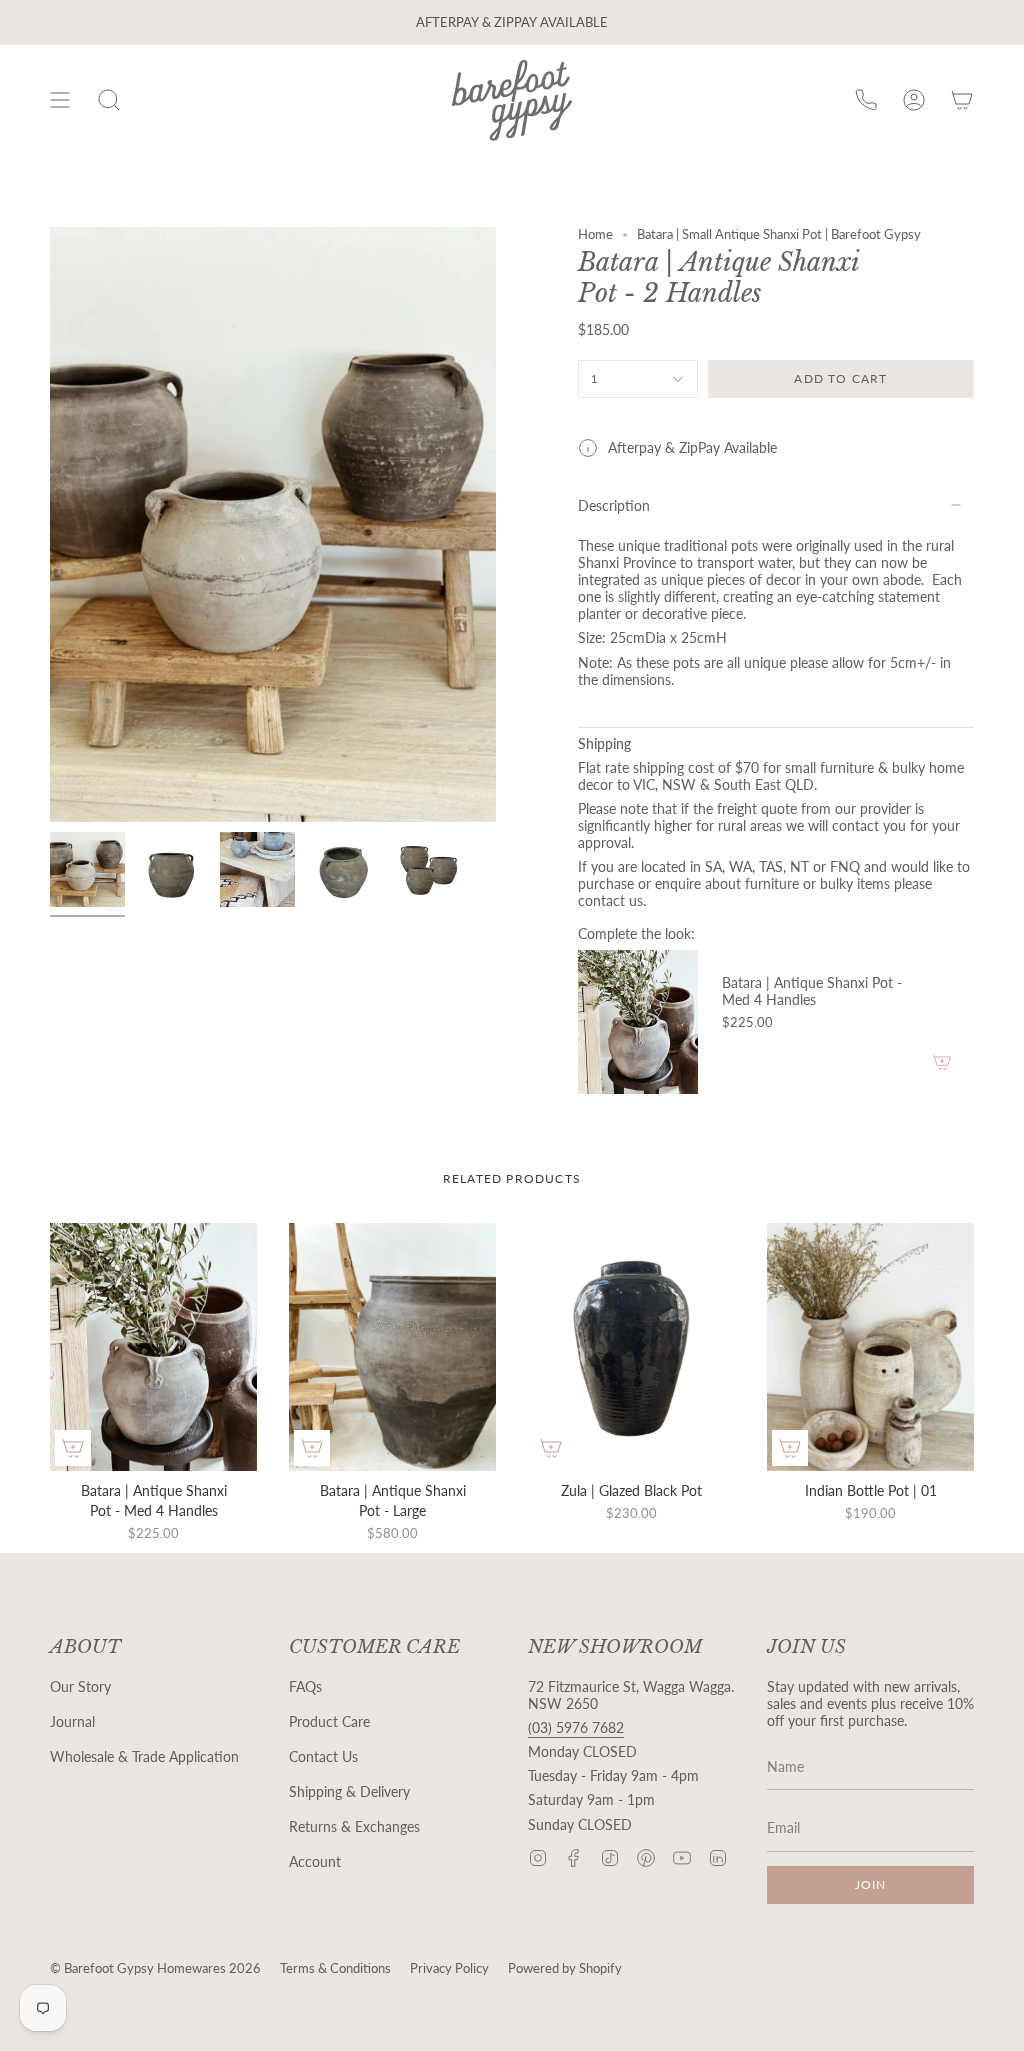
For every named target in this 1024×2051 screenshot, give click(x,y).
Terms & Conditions (335, 1968)
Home (595, 234)
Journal (72, 1721)
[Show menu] (60, 100)
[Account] (914, 100)
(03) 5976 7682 (576, 1727)
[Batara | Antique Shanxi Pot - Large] (392, 1347)
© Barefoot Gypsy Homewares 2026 (155, 1968)
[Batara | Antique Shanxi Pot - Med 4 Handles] (638, 1022)
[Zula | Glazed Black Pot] (631, 1347)
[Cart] (962, 100)
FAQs (305, 1686)
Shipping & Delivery (349, 1791)
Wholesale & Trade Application (144, 1756)
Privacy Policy (449, 1968)
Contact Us (323, 1756)
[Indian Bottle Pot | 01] (870, 1347)
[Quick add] (73, 1448)
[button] (109, 100)
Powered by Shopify (565, 1968)
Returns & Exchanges (354, 1826)
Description (614, 505)
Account (315, 1861)
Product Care (329, 1721)
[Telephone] (866, 100)
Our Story (80, 1686)
